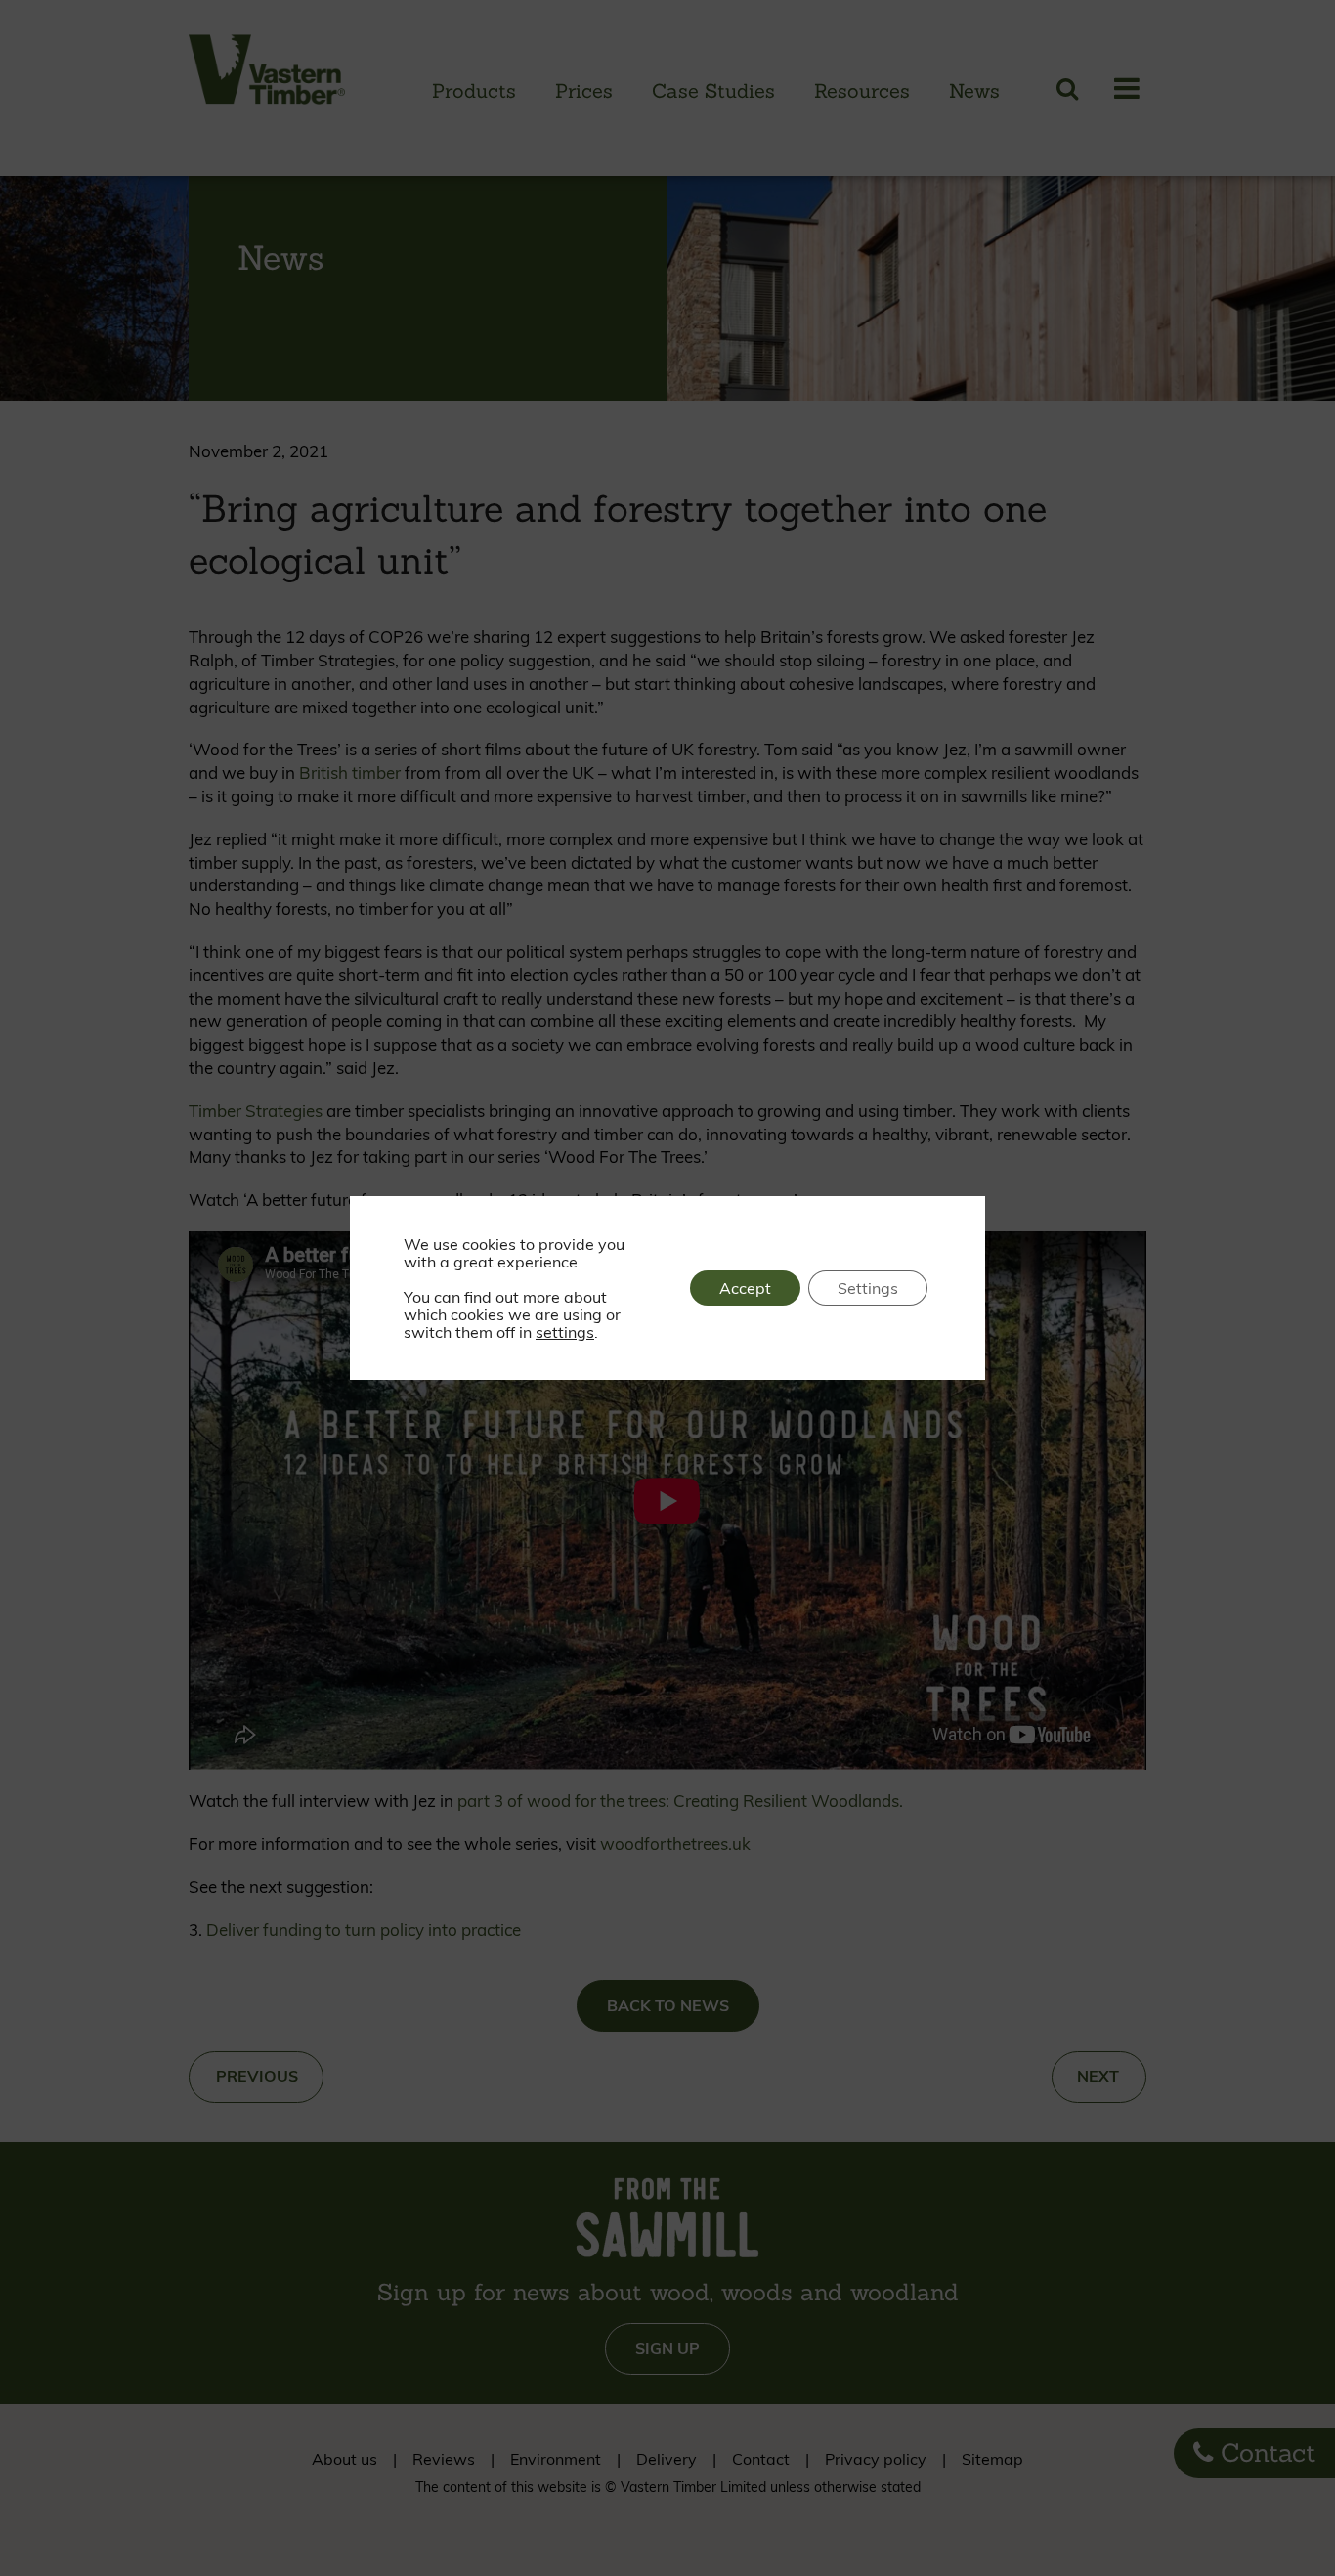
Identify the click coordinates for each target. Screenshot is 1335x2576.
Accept (745, 1288)
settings (565, 1332)
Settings (868, 1288)
